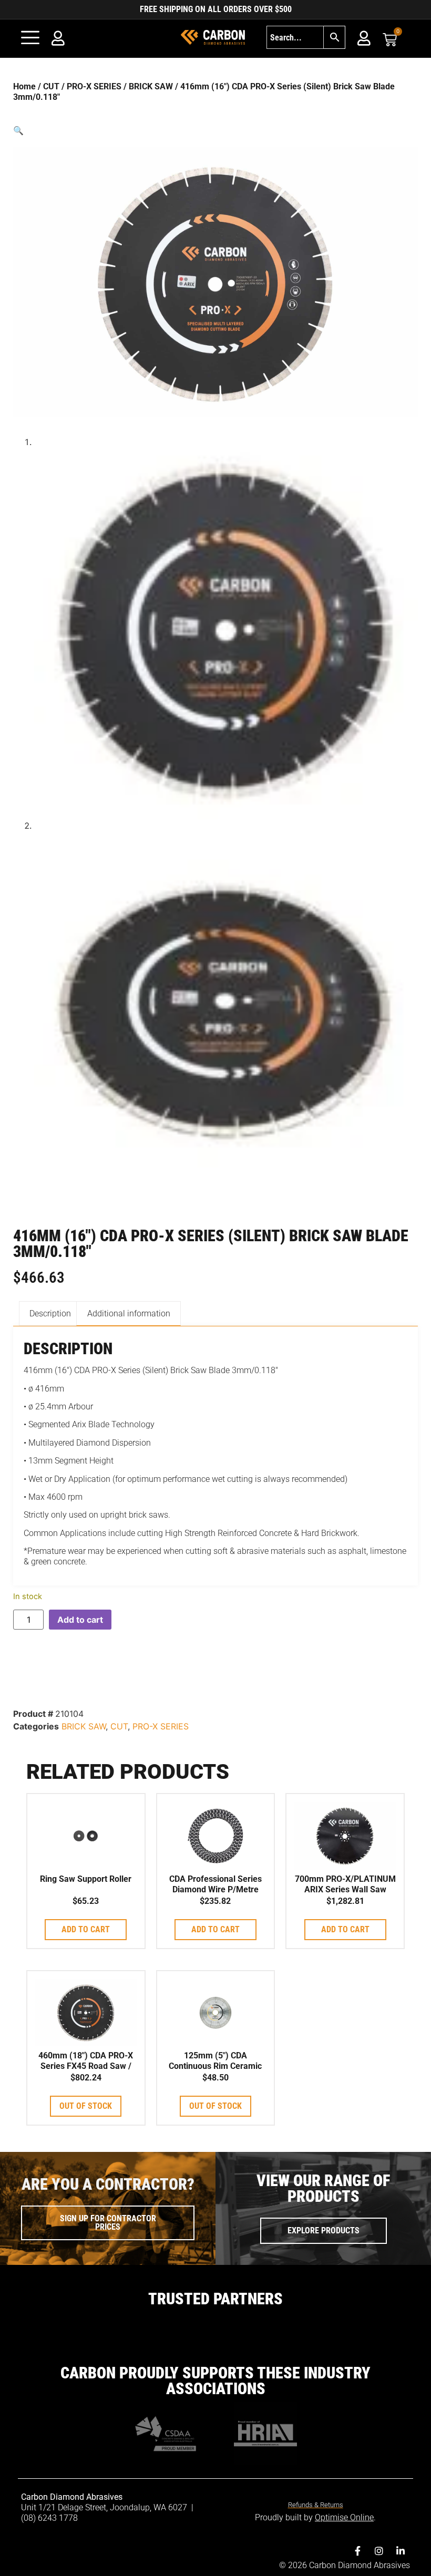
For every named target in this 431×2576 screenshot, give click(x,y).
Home (24, 86)
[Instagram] (379, 2551)
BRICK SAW (151, 86)
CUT (51, 86)
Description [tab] (50, 1313)
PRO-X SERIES (94, 86)
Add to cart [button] (86, 1929)
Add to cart (80, 1620)
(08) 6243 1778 (49, 2518)
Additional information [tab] (129, 1313)
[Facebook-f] (357, 2551)
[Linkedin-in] (401, 2551)
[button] (215, 130)
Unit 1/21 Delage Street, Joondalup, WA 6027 (105, 2507)
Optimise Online (344, 2517)
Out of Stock (86, 2106)
